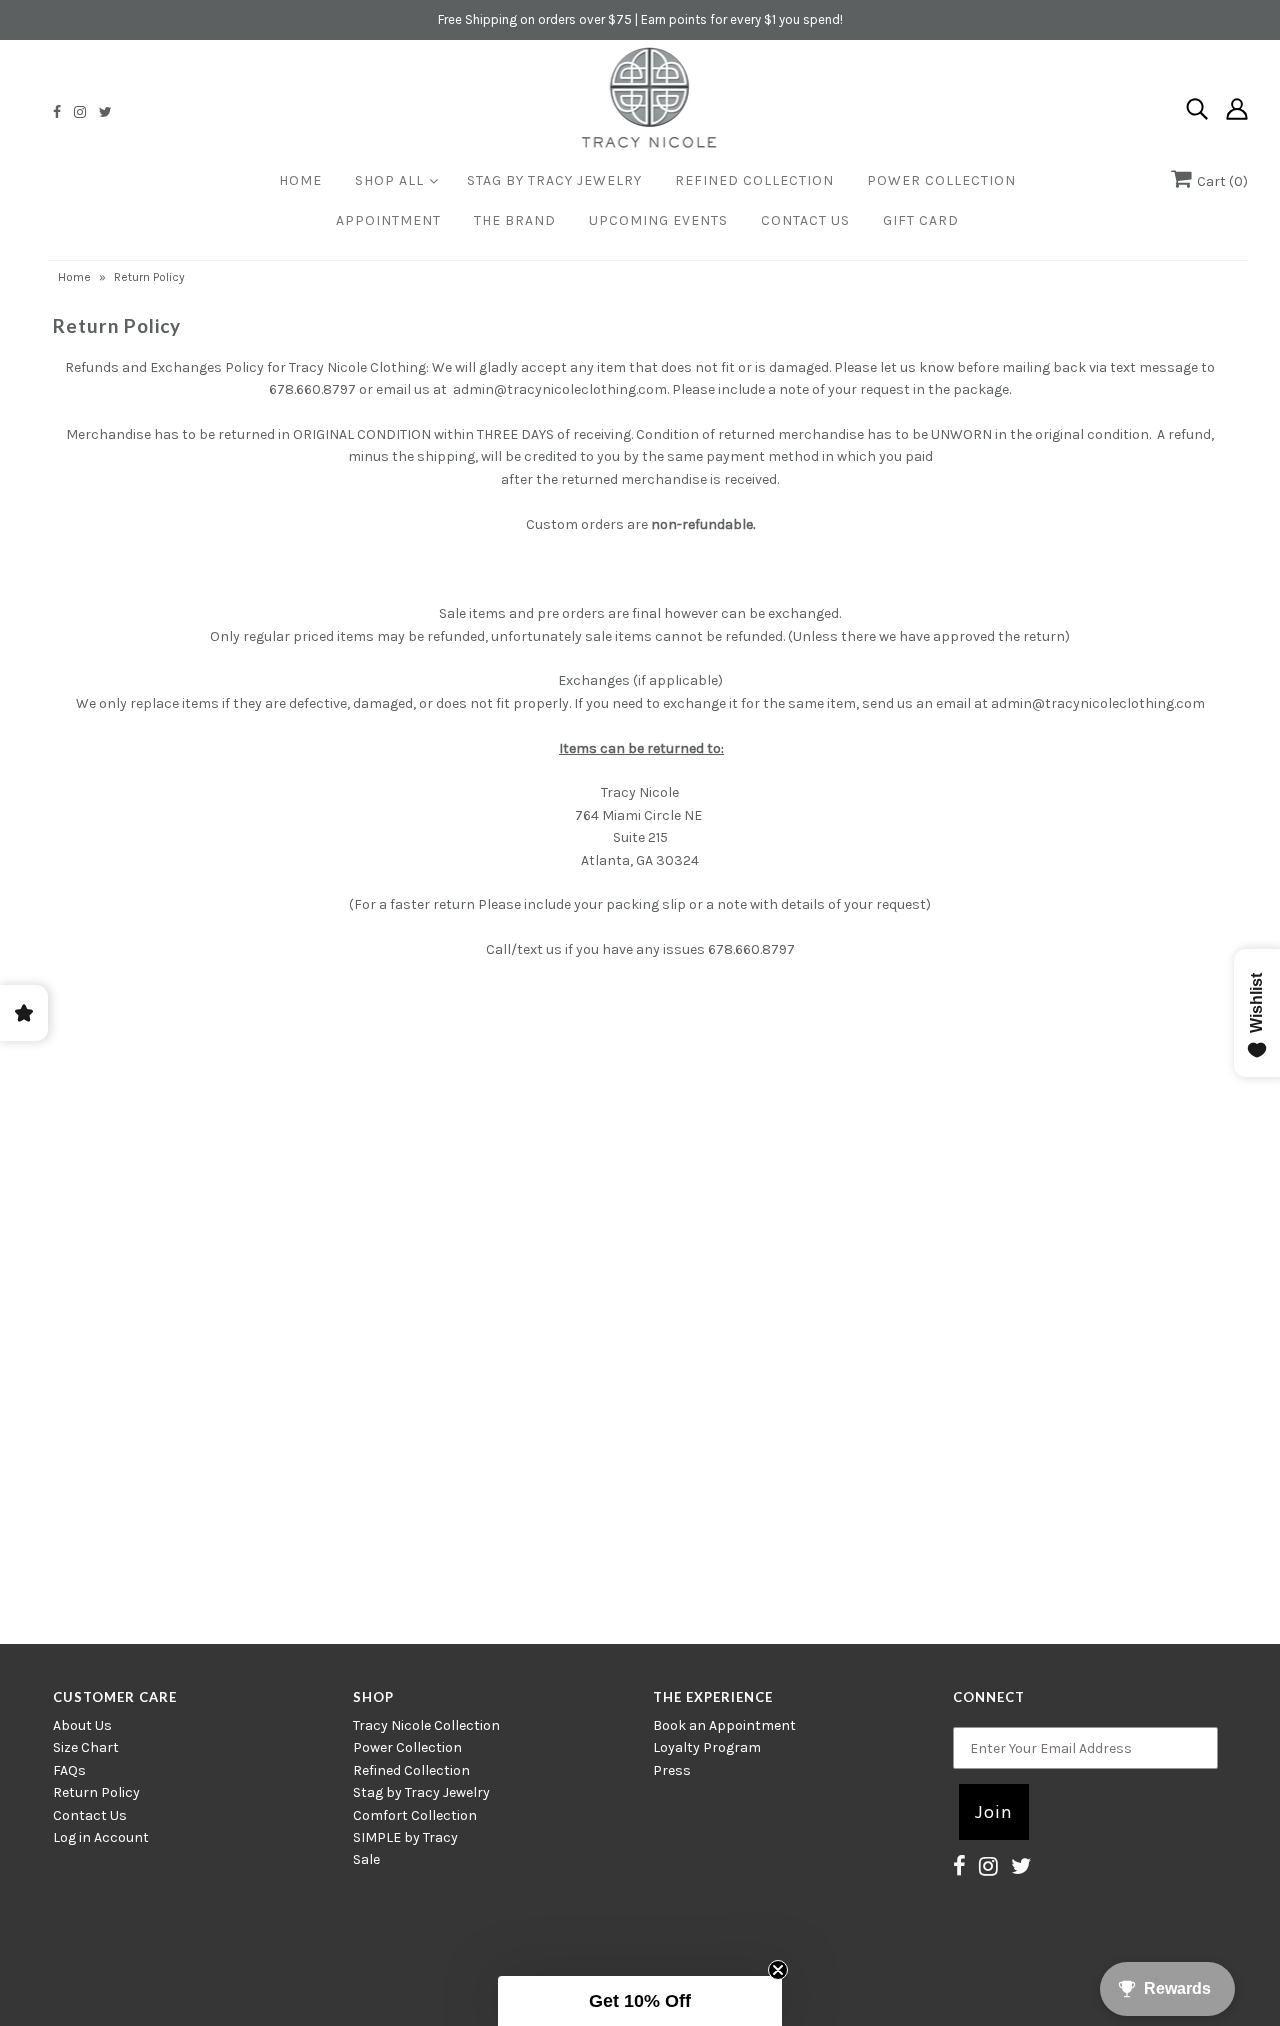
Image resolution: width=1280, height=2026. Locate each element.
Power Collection (941, 180)
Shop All (389, 180)
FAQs (69, 1770)
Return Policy (96, 1792)
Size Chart (86, 1747)
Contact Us (805, 220)
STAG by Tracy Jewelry (554, 180)
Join (994, 1812)
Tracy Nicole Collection (426, 1725)
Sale (366, 1859)
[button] (640, 2001)
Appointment (388, 220)
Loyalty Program (707, 1747)
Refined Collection (754, 180)
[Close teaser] (778, 1970)
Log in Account (101, 1837)
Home (300, 180)
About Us (82, 1725)
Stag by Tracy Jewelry (421, 1792)
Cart (1219, 181)
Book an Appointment (724, 1725)
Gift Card (921, 220)
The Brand (515, 220)
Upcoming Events (658, 220)
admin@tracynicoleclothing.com (560, 389)
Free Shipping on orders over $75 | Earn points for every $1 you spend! (640, 19)
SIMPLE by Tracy (405, 1837)
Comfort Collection (415, 1815)
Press (672, 1770)
